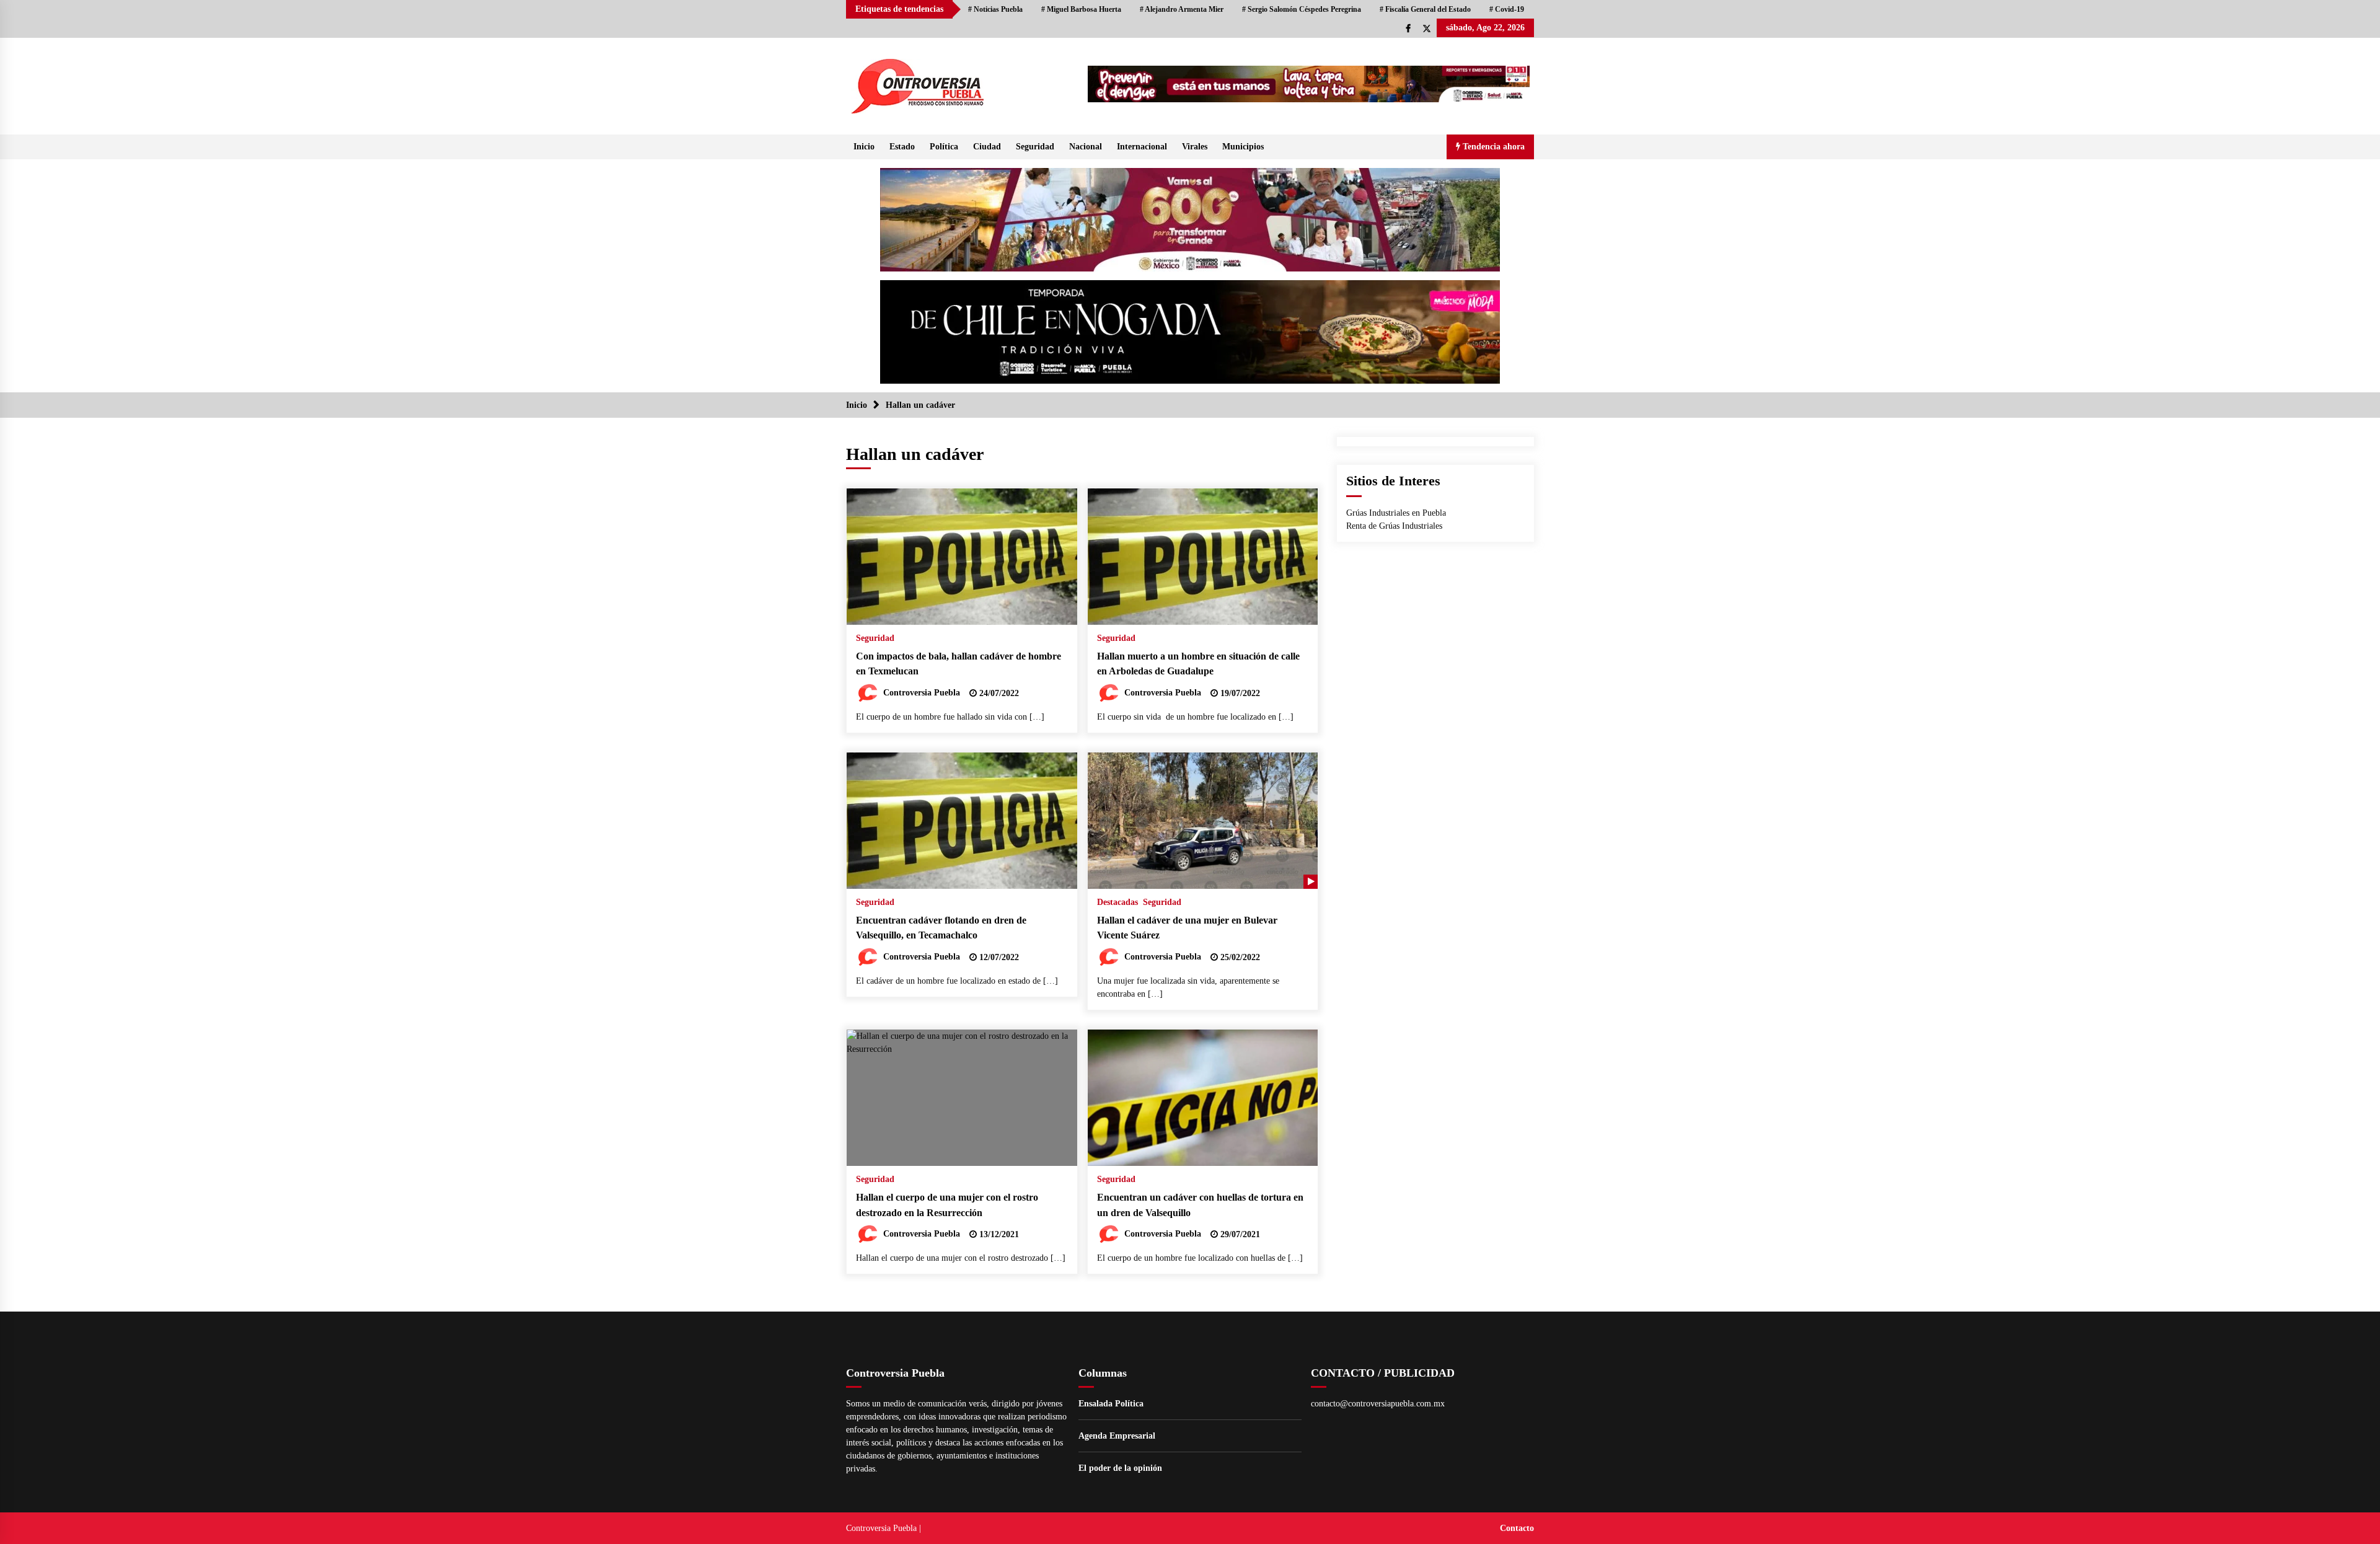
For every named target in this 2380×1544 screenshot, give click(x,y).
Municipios (1243, 147)
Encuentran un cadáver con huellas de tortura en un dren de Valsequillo (1200, 1205)
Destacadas (1117, 902)
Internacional (1142, 147)
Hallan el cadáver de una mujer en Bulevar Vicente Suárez (1187, 928)
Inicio (864, 147)
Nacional (1086, 147)
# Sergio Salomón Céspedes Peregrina (1302, 9)
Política (944, 147)
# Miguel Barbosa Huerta (1081, 9)
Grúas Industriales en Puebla (1396, 513)
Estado (902, 147)
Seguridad (1035, 147)
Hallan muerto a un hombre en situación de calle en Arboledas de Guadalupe (1198, 664)
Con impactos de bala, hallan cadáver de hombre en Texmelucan (959, 664)
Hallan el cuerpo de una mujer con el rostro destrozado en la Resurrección (947, 1205)
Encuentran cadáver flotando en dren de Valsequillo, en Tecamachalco (941, 928)
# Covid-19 (1507, 9)
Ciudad (987, 147)
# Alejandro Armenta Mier (1182, 9)
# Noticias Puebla (995, 9)
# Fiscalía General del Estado (1425, 9)
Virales (1195, 147)
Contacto (1517, 1528)
